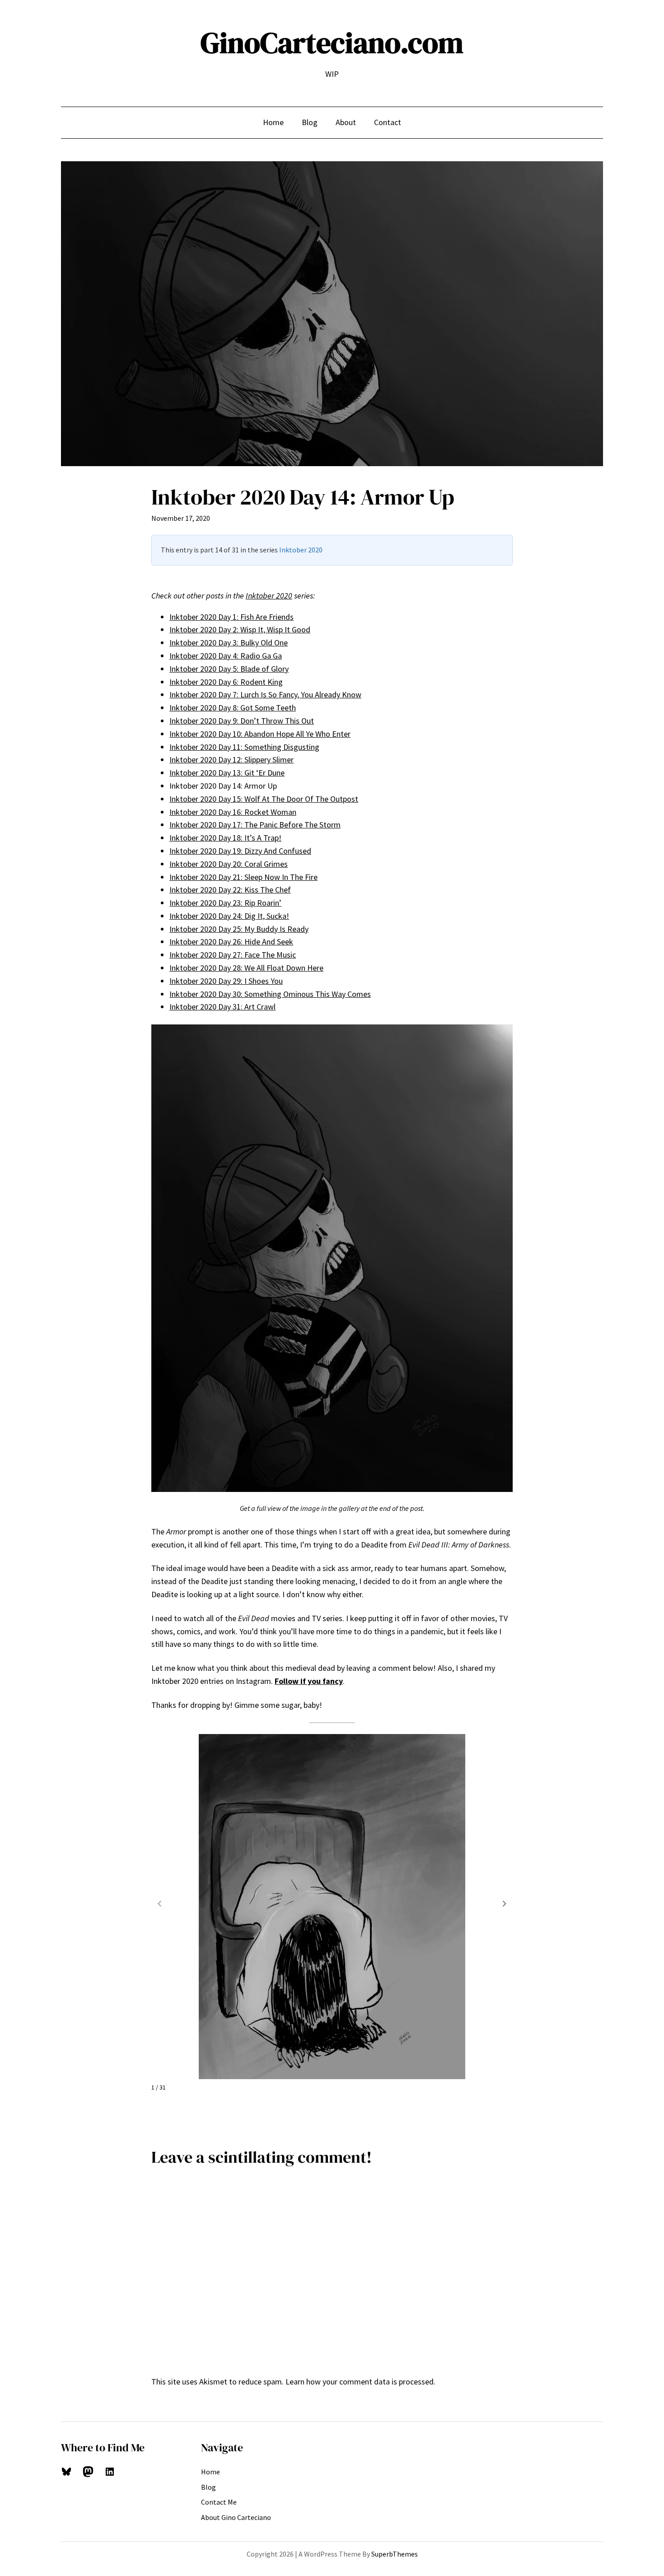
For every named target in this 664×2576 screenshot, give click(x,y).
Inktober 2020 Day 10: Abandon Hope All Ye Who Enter (260, 734)
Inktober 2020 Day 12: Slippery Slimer (231, 760)
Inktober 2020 (301, 550)
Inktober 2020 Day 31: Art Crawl (222, 1007)
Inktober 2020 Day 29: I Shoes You (226, 981)
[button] (505, 1903)
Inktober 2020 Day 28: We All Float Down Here (246, 968)
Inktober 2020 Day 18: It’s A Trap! (225, 838)
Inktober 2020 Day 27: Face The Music (233, 955)
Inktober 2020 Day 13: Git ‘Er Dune (227, 773)
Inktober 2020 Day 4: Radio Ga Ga (226, 656)
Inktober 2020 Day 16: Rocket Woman (233, 812)
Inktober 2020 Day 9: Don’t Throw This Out (242, 721)
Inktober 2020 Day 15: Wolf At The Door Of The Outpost (264, 799)
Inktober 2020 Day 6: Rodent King (226, 682)
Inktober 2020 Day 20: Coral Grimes (229, 864)
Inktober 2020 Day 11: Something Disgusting (244, 747)
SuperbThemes (395, 2554)
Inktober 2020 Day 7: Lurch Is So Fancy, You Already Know (265, 694)
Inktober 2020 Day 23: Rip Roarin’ (225, 903)
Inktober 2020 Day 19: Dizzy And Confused (240, 851)
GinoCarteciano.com (332, 43)
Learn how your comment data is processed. (360, 2382)
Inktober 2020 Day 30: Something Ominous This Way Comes (270, 994)
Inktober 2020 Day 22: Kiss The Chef (230, 890)
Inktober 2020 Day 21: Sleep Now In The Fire (243, 877)
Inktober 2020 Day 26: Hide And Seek (231, 942)
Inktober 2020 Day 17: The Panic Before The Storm (255, 825)
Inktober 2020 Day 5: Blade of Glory (229, 669)
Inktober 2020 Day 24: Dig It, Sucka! (229, 916)
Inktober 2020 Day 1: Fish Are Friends (231, 617)
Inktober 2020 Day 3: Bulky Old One (229, 643)
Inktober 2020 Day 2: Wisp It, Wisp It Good (240, 629)
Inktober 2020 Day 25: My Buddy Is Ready (239, 929)
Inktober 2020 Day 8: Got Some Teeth (233, 708)
